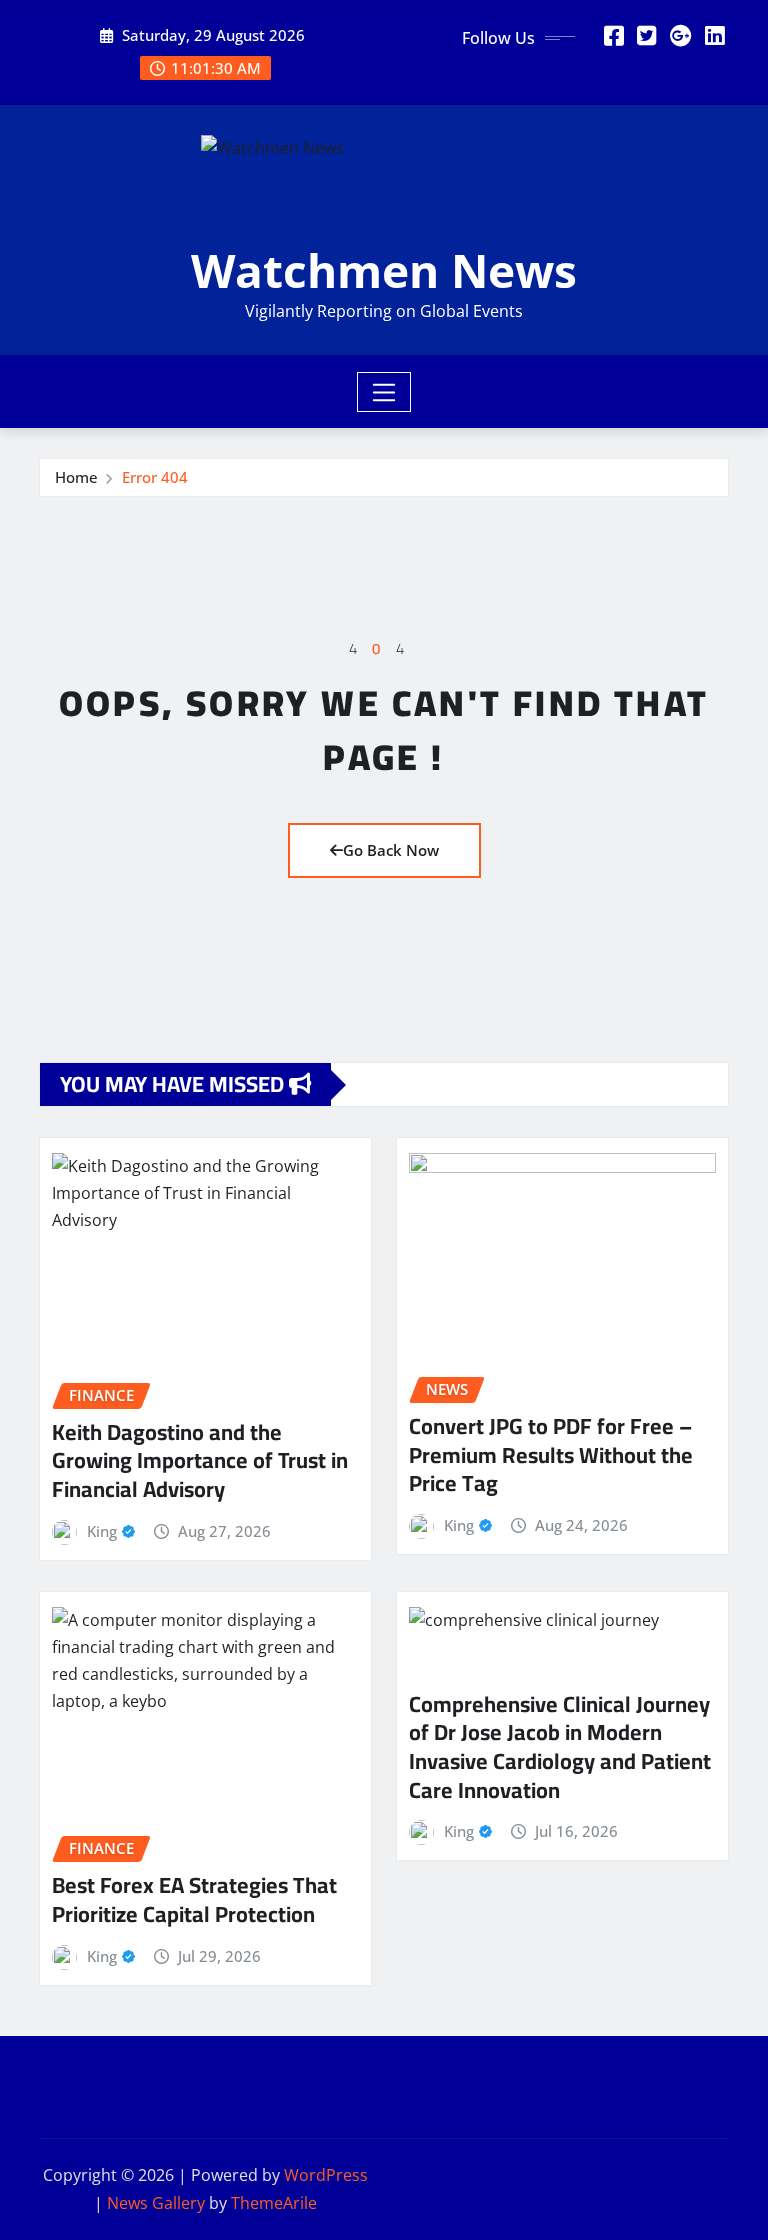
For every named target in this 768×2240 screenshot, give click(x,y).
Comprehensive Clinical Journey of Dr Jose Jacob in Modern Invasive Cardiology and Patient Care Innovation (560, 1747)
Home (76, 477)
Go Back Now (391, 850)
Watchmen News (384, 270)
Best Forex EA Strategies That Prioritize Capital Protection (194, 1899)
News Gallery (156, 2203)
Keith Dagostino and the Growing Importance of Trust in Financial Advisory (200, 1460)
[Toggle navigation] (384, 392)
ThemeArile (274, 2203)
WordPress (326, 2175)
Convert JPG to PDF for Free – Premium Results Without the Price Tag (551, 1454)
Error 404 (155, 477)
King (102, 1531)
